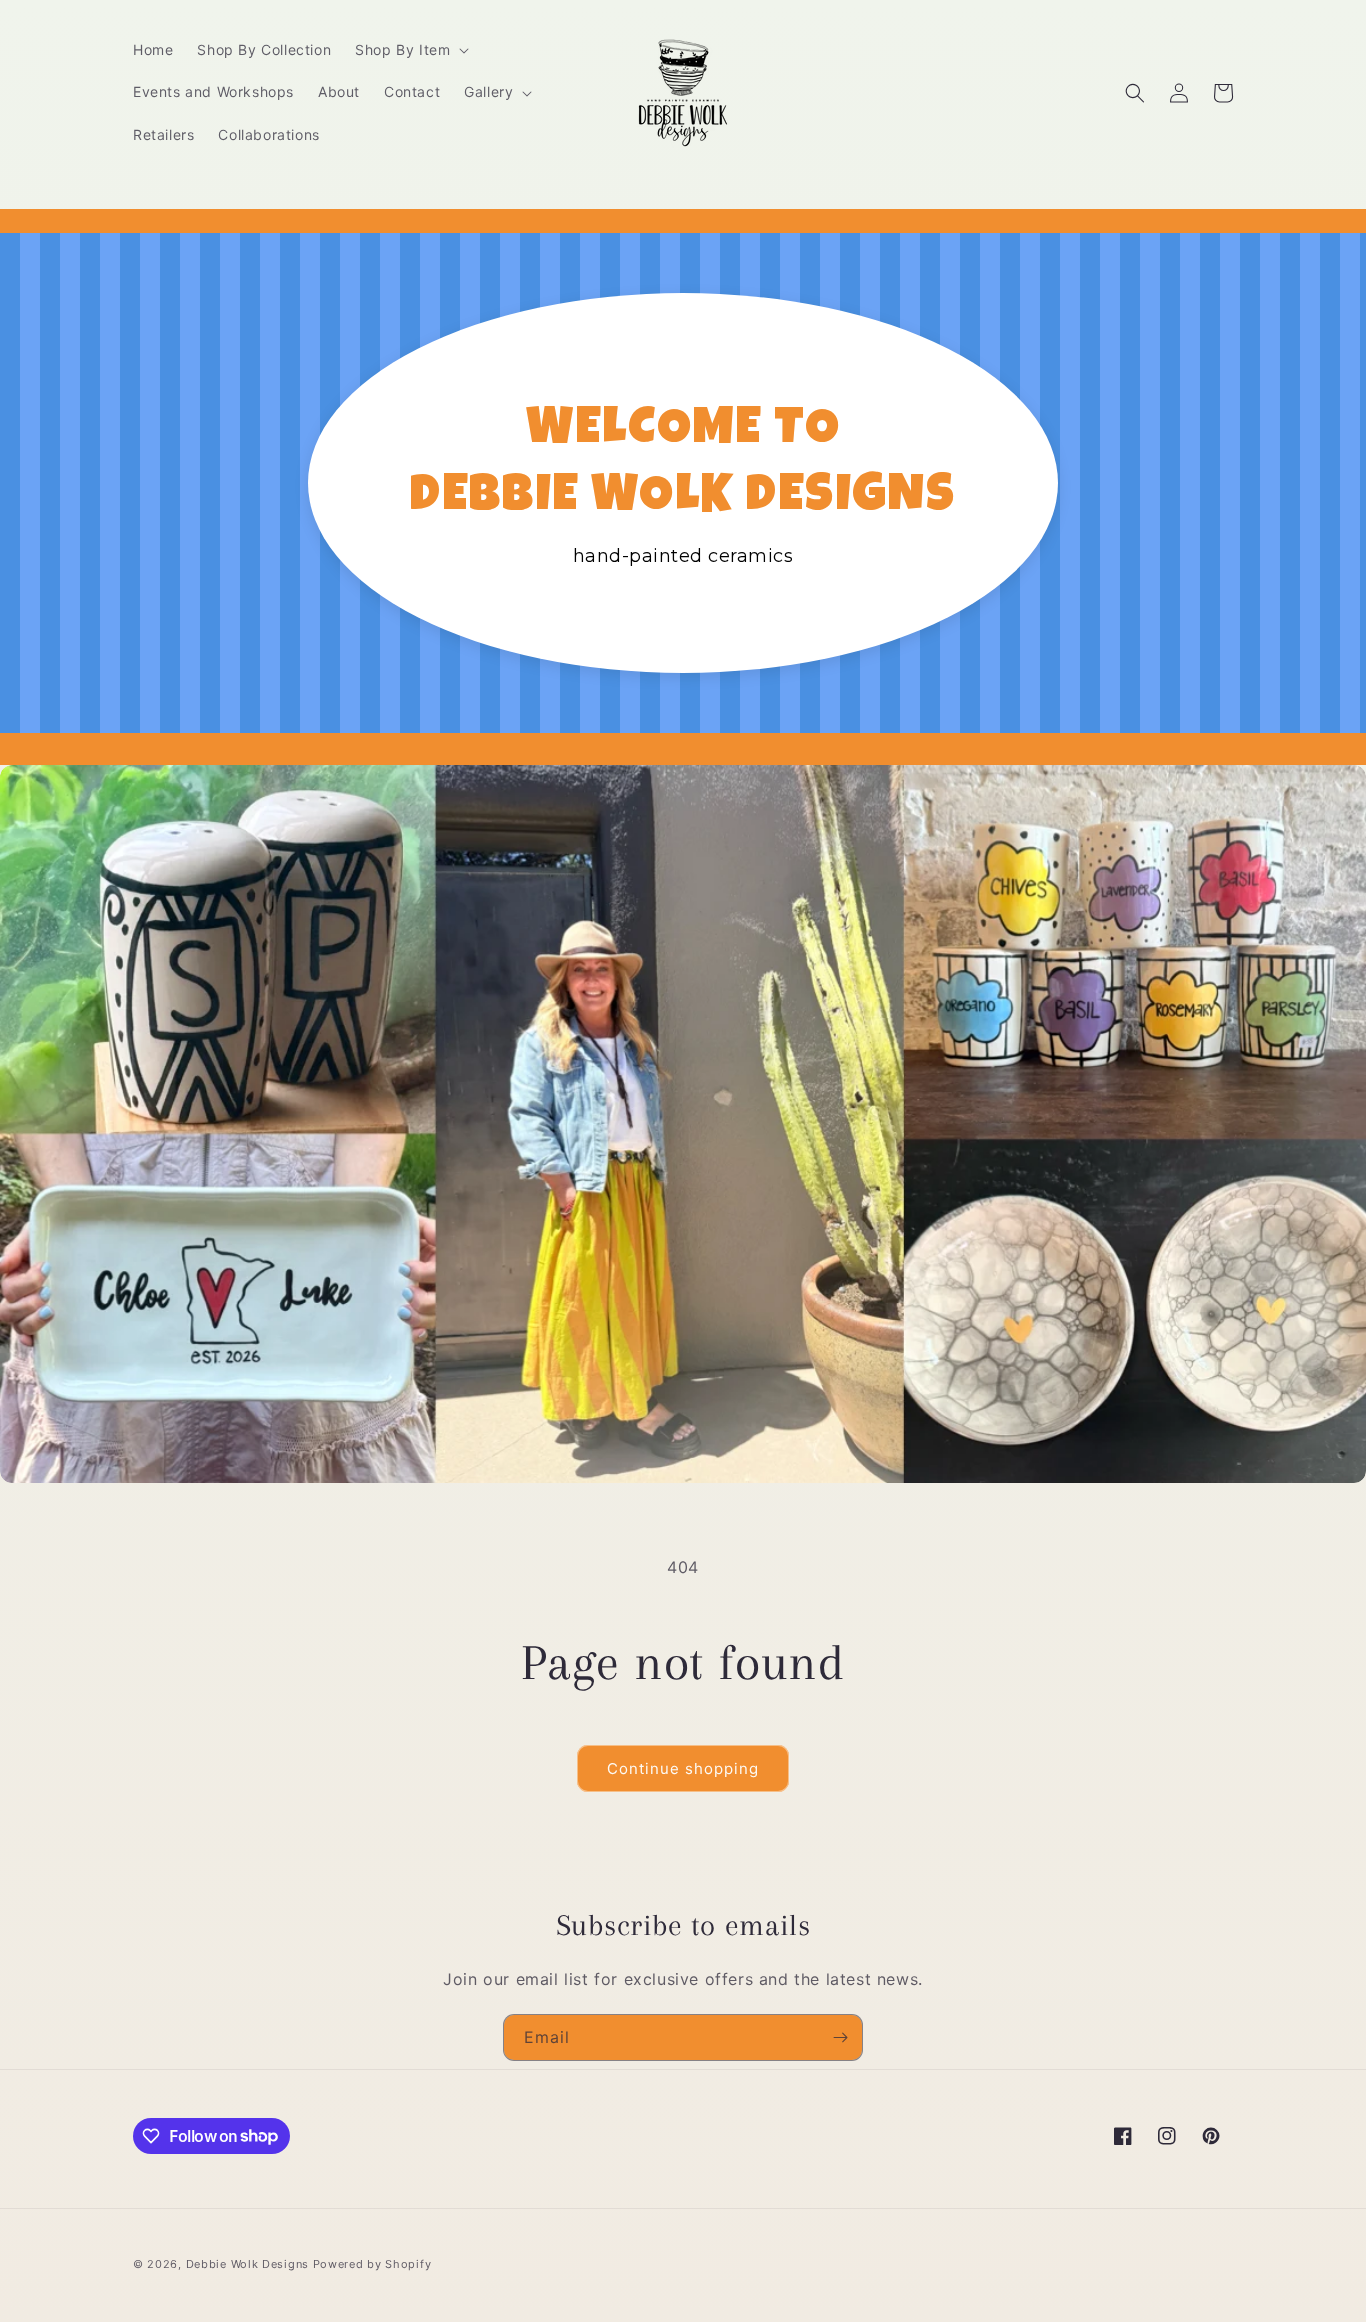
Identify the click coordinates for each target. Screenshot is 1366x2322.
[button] (410, 50)
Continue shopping (683, 1768)
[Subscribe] (840, 2037)
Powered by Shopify (372, 2264)
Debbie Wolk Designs (247, 2264)
